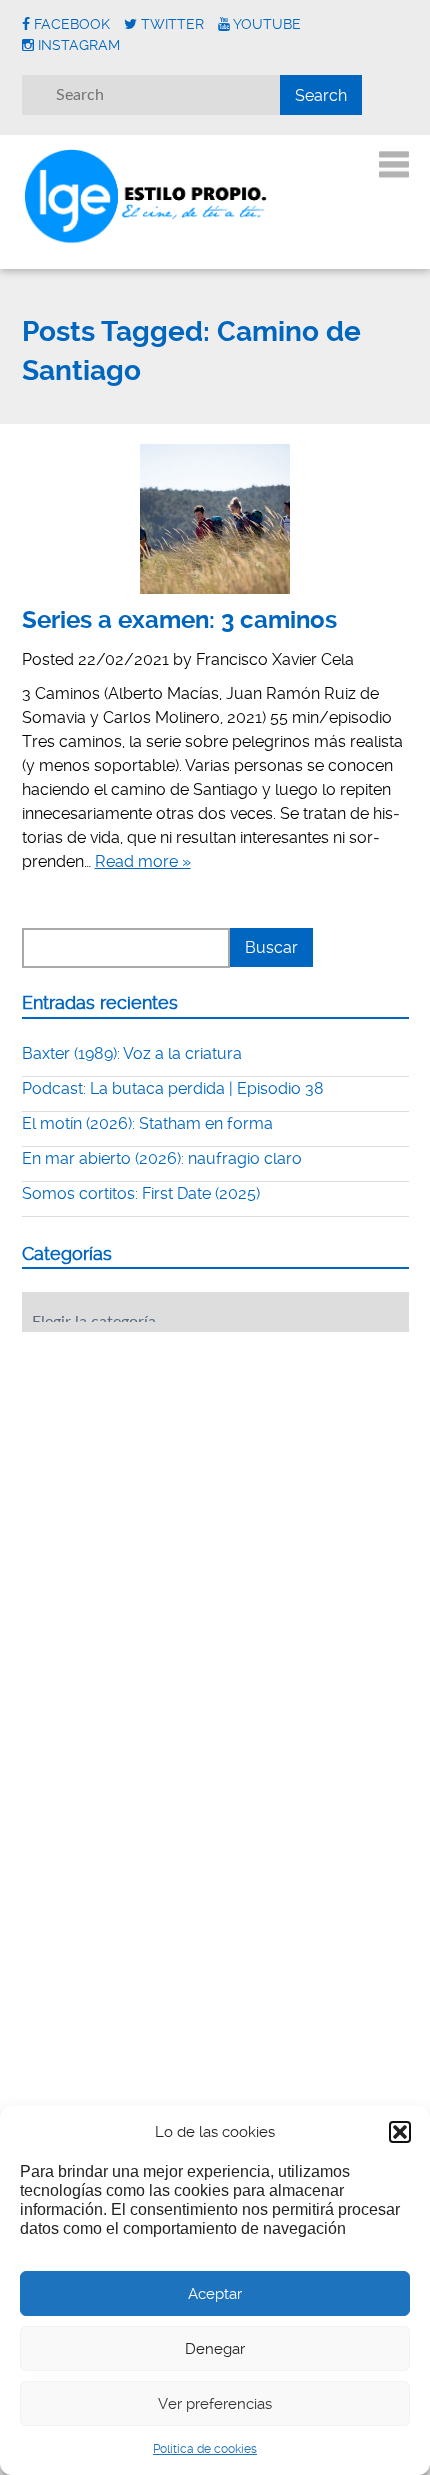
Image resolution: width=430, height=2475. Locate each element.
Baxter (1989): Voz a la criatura (132, 1053)
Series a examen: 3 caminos (179, 620)
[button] (400, 2132)
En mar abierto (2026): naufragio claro (162, 1158)
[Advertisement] (172, 1471)
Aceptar (215, 2294)
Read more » (143, 861)
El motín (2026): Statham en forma (147, 1123)
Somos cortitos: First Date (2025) (141, 1193)
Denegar (215, 2349)
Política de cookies (205, 2449)
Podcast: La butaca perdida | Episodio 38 (173, 1088)
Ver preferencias (215, 2404)
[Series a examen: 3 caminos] (215, 519)
